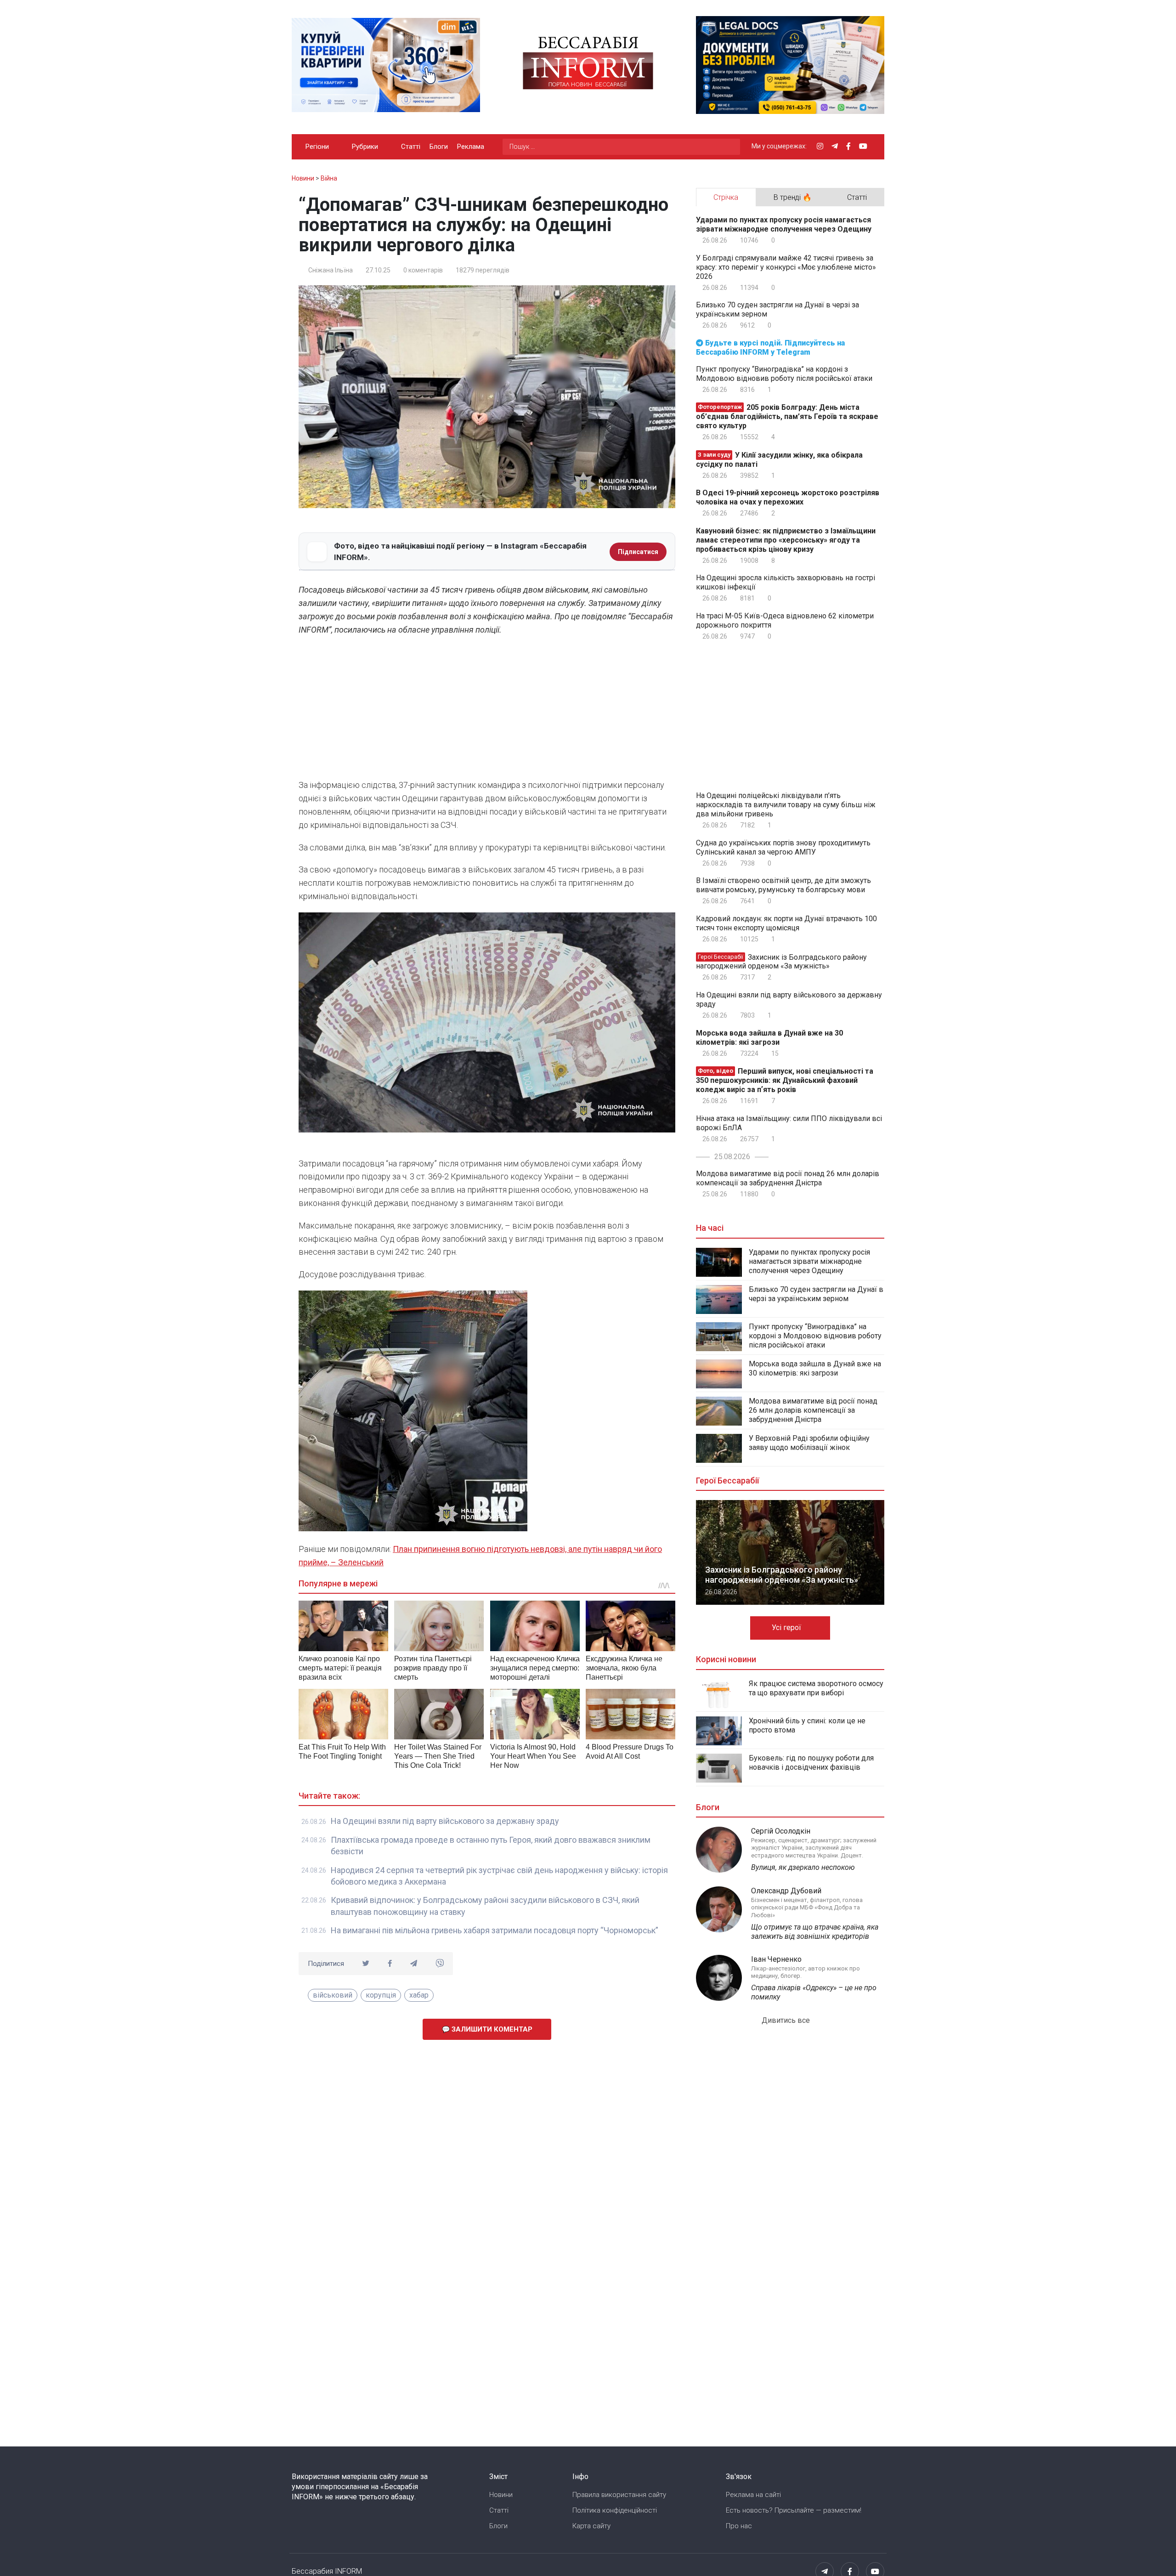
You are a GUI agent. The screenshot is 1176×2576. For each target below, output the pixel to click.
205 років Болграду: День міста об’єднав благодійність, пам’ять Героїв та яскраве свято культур (787, 416)
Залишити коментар (491, 2029)
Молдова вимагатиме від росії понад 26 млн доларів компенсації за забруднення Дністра (788, 1178)
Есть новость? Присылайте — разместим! (794, 2510)
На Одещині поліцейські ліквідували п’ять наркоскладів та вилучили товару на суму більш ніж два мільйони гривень (786, 805)
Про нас (739, 2526)
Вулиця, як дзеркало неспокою (803, 1867)
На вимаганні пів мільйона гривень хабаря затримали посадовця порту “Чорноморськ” (495, 1930)
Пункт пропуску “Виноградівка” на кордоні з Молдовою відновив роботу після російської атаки (784, 374)
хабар (419, 1995)
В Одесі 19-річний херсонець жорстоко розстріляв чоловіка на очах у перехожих (788, 497)
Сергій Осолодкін (781, 1831)
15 (774, 1053)
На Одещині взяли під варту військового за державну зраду (445, 1821)
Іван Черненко (776, 1959)
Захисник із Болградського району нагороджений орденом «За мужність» (781, 961)
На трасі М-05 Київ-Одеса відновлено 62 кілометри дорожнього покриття (785, 620)
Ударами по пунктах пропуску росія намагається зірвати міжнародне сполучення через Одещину (784, 224)
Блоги (439, 147)
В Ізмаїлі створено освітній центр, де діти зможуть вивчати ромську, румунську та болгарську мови (783, 885)
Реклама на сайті (753, 2495)
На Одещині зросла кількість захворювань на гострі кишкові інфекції (786, 582)
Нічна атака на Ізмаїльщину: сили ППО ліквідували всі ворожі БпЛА (789, 1123)
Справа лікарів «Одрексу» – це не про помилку (814, 1992)
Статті (411, 147)
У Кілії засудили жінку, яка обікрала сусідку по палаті (779, 460)
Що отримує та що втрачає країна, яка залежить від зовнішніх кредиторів (815, 1932)
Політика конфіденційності (615, 2510)
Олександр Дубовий (786, 1891)
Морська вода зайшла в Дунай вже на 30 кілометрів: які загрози (769, 1038)
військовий (333, 1995)
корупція (381, 1995)
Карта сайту (591, 2526)
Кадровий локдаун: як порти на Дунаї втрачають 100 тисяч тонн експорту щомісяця (786, 923)
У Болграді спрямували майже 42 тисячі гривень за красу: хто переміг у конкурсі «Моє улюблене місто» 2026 (786, 267)
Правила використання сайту (619, 2495)
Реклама (471, 147)
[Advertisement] (487, 710)
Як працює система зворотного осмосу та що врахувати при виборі (816, 1688)
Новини (501, 2495)
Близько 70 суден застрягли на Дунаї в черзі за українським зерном (777, 309)
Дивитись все (787, 2020)
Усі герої (787, 1628)
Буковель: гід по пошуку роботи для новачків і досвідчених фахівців (811, 1763)
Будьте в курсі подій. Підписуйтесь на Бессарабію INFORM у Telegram (770, 348)
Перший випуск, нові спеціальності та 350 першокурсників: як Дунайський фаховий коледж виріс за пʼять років (785, 1080)
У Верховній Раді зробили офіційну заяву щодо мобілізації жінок (809, 1443)
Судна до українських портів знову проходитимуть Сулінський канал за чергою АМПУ (783, 847)
